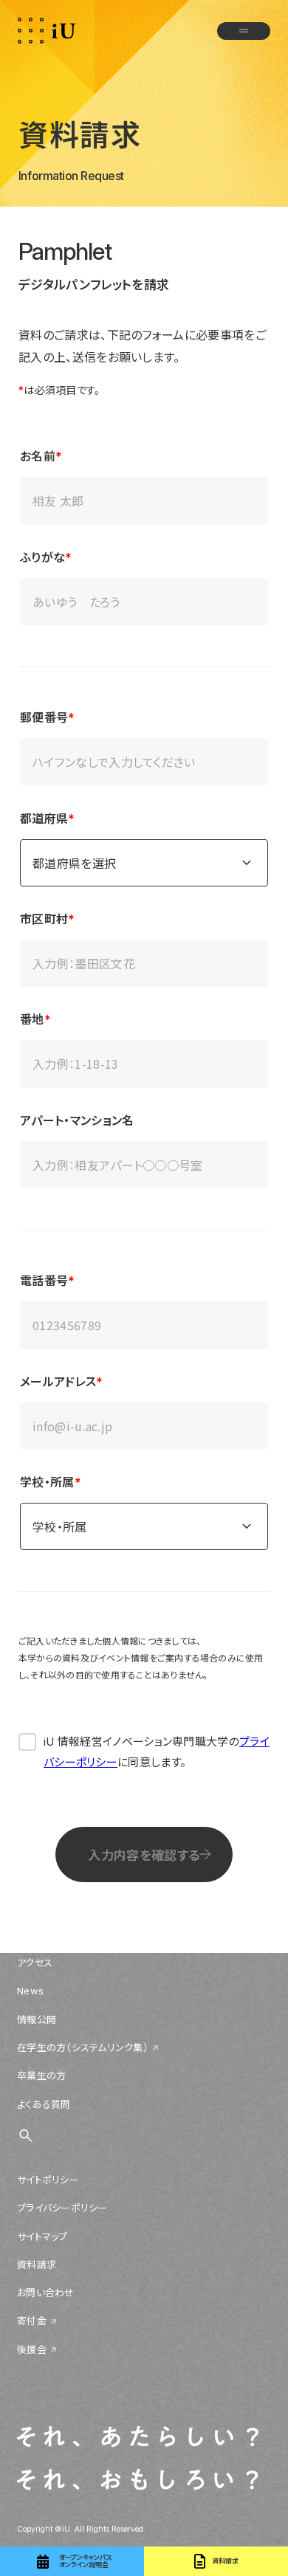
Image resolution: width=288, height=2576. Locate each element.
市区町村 (44, 919)
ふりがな (42, 557)
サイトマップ (42, 2236)
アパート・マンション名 (77, 1120)
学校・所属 (47, 1482)
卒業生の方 (41, 2076)
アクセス (35, 1963)
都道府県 (44, 819)
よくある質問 (44, 2104)
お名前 (38, 456)
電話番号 (44, 1281)
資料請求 (37, 2265)
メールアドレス (58, 1382)
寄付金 (32, 2321)
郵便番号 (44, 717)
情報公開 (37, 2019)
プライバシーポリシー (62, 2208)
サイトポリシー (48, 2180)
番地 (32, 1019)
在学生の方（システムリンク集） (83, 2048)
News (30, 1991)
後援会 (32, 2349)
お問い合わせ (46, 2293)
